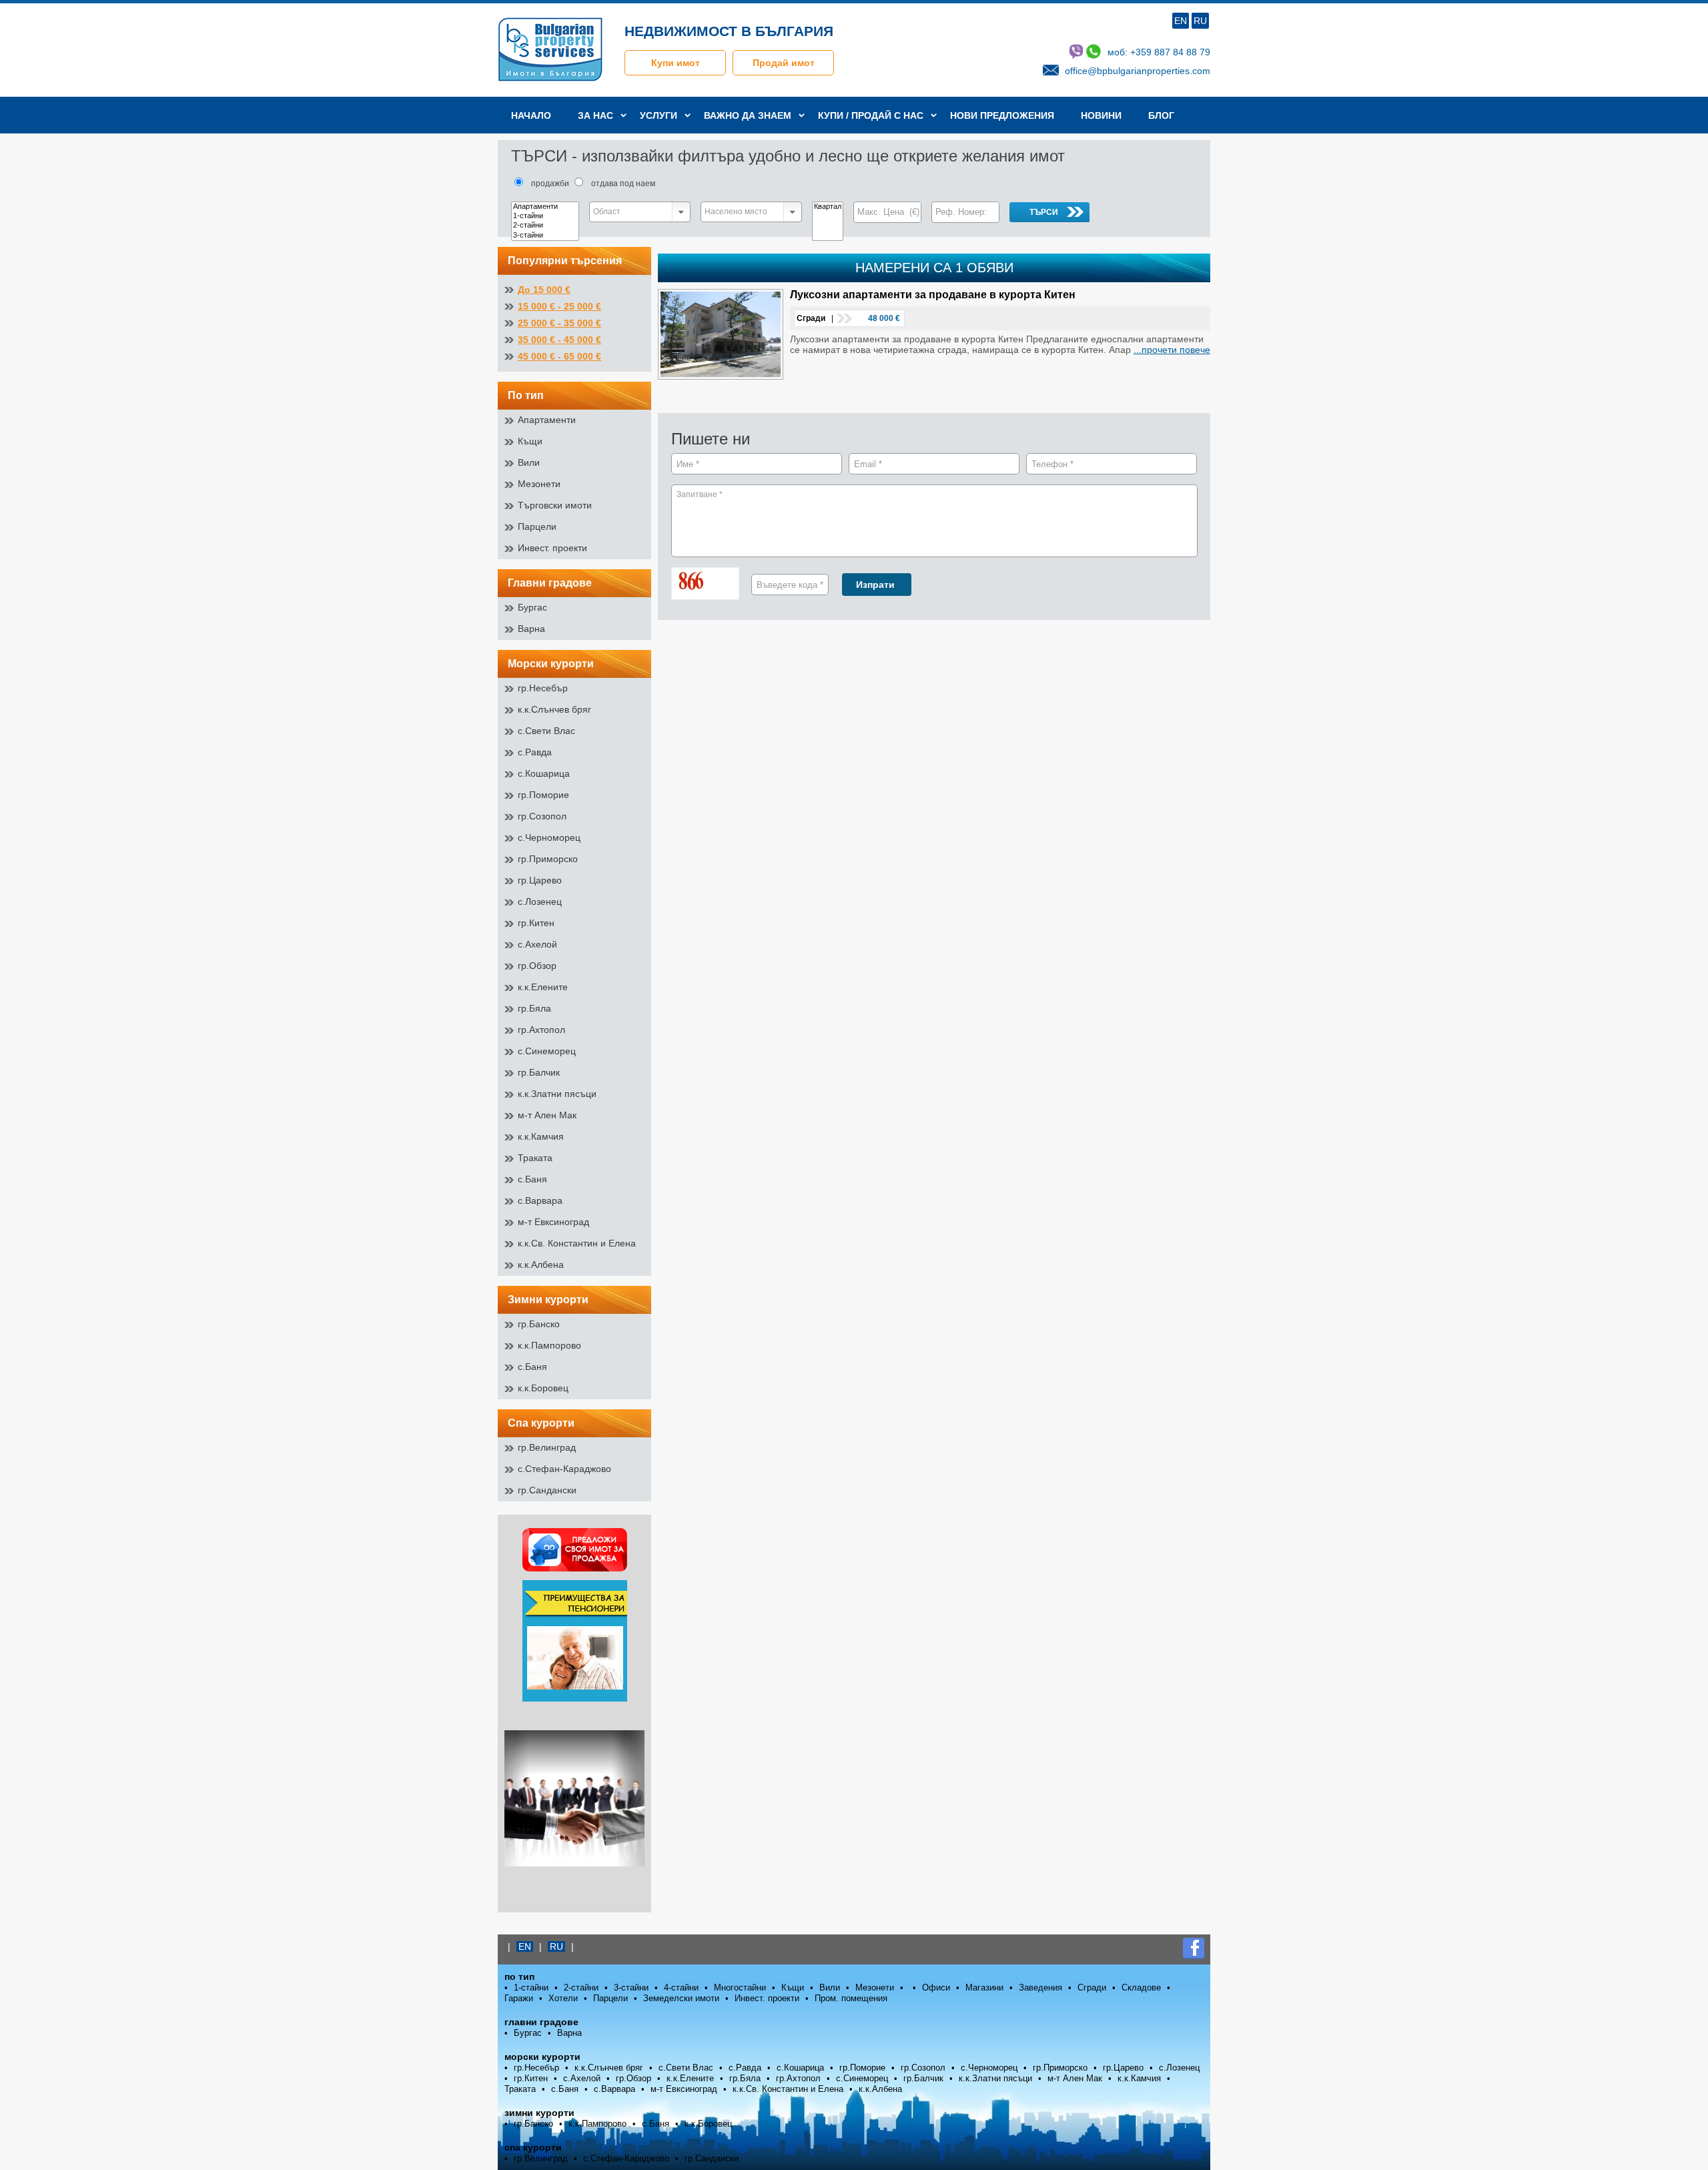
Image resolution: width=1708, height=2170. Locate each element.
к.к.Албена (541, 1264)
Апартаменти (547, 420)
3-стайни (631, 1987)
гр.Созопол (542, 816)
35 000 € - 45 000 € (559, 340)
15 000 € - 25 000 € (559, 306)
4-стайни (681, 1987)
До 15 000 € (544, 290)
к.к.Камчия (541, 1136)
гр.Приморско (548, 859)
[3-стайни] (545, 236)
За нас (595, 115)
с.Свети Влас (546, 731)
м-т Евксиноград (553, 1222)
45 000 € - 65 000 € (559, 356)
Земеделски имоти (681, 1998)
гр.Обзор (537, 966)
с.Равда (535, 752)
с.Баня (532, 1179)
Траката (535, 1158)
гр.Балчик (539, 1072)
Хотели (563, 1998)
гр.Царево (540, 880)
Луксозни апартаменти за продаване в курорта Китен (933, 295)
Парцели (537, 526)
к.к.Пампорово (549, 1345)
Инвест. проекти (552, 548)
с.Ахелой (537, 944)
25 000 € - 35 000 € (559, 323)
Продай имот (784, 63)
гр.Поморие (543, 795)
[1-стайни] (545, 216)
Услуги (659, 115)
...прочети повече (1172, 350)
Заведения (1040, 1987)
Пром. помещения (851, 1998)
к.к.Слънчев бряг (554, 709)
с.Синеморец (547, 1051)
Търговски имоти (555, 505)
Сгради (1092, 1987)
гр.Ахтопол (541, 1030)
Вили (529, 462)
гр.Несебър (543, 688)
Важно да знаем (748, 115)
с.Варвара (540, 1200)
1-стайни (531, 1987)
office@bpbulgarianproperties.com (1138, 71)
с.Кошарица (544, 773)
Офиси (936, 1987)
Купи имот (676, 63)
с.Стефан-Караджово (564, 1469)
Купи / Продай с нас (871, 115)
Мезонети (539, 484)
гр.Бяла (534, 1008)
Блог (1161, 115)
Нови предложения (1002, 115)
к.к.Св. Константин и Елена (577, 1243)
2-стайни (581, 1987)
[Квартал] (828, 207)
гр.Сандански (547, 1490)
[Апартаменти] (545, 207)
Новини (1101, 115)
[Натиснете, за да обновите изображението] (711, 585)
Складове (1141, 1987)
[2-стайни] (545, 226)
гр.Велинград (547, 1447)
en (1181, 21)
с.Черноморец (549, 837)
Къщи (530, 441)
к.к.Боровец (543, 1388)
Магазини (984, 1987)
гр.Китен (536, 923)
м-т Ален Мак (547, 1115)
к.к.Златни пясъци (557, 1094)
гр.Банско (539, 1324)
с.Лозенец (540, 901)
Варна (531, 629)
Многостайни (740, 1987)
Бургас (532, 607)
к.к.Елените (543, 987)
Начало (531, 115)
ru (1200, 21)
